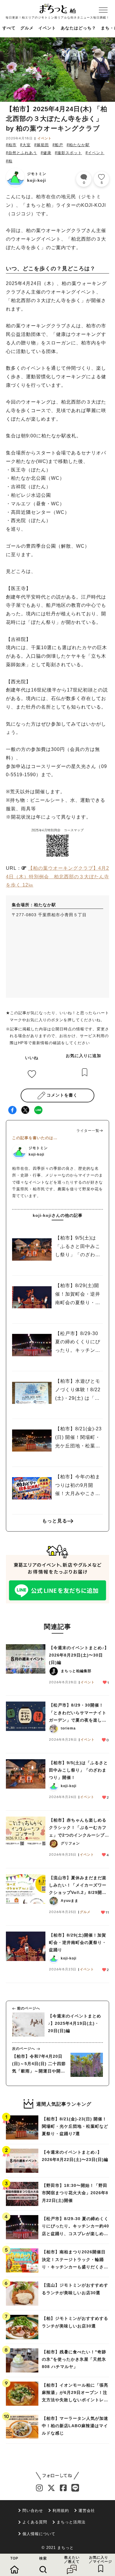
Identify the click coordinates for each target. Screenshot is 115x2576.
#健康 (46, 153)
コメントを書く (62, 1095)
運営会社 (87, 2511)
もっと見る (55, 1521)
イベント (47, 28)
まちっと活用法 (71, 2522)
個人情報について (39, 2534)
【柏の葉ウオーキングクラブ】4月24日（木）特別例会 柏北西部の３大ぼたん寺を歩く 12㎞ (57, 877)
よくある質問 (35, 2522)
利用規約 (61, 2511)
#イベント (95, 153)
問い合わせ (33, 2511)
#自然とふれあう (22, 153)
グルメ (27, 28)
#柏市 (11, 145)
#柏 (9, 161)
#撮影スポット (68, 153)
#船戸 (58, 145)
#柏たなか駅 (78, 145)
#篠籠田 (42, 145)
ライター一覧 (88, 1131)
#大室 (25, 145)
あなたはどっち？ (78, 28)
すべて (9, 28)
